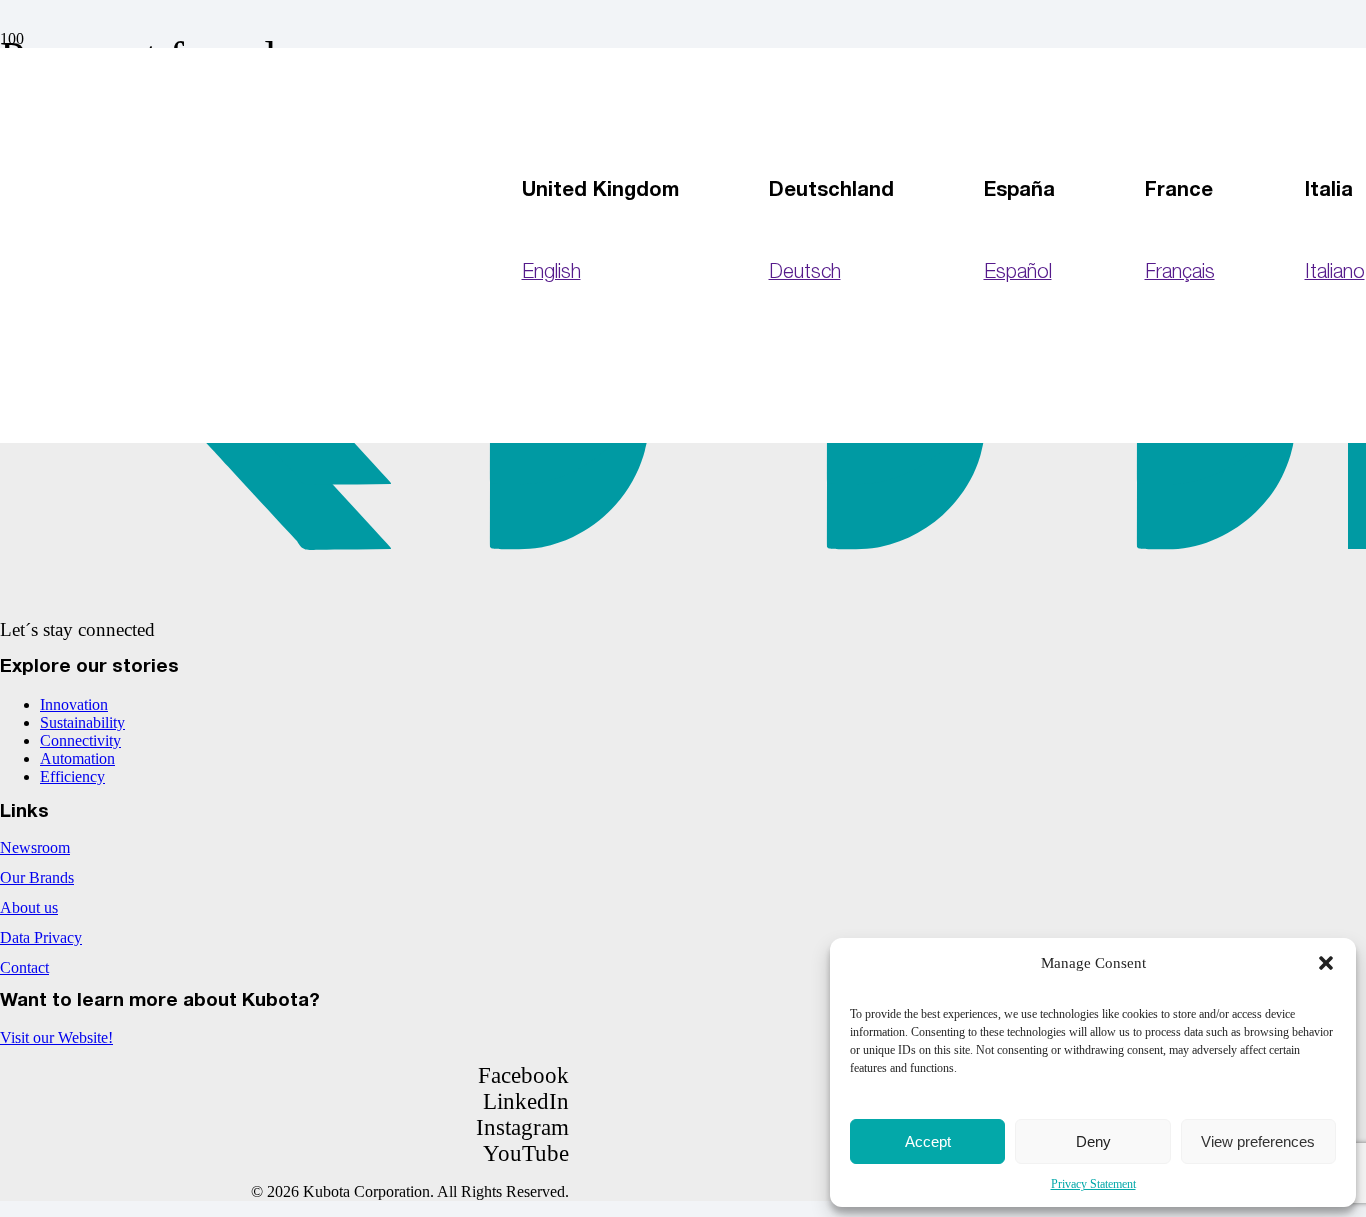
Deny (1093, 1141)
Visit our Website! (56, 1037)
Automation (77, 758)
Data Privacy (41, 937)
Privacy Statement (1093, 1184)
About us (29, 907)
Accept (928, 1141)
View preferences (1258, 1141)
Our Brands (37, 877)
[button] (1326, 963)
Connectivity (80, 740)
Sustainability (82, 722)
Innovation (74, 704)
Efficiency (72, 776)
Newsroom (35, 847)
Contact (24, 967)
